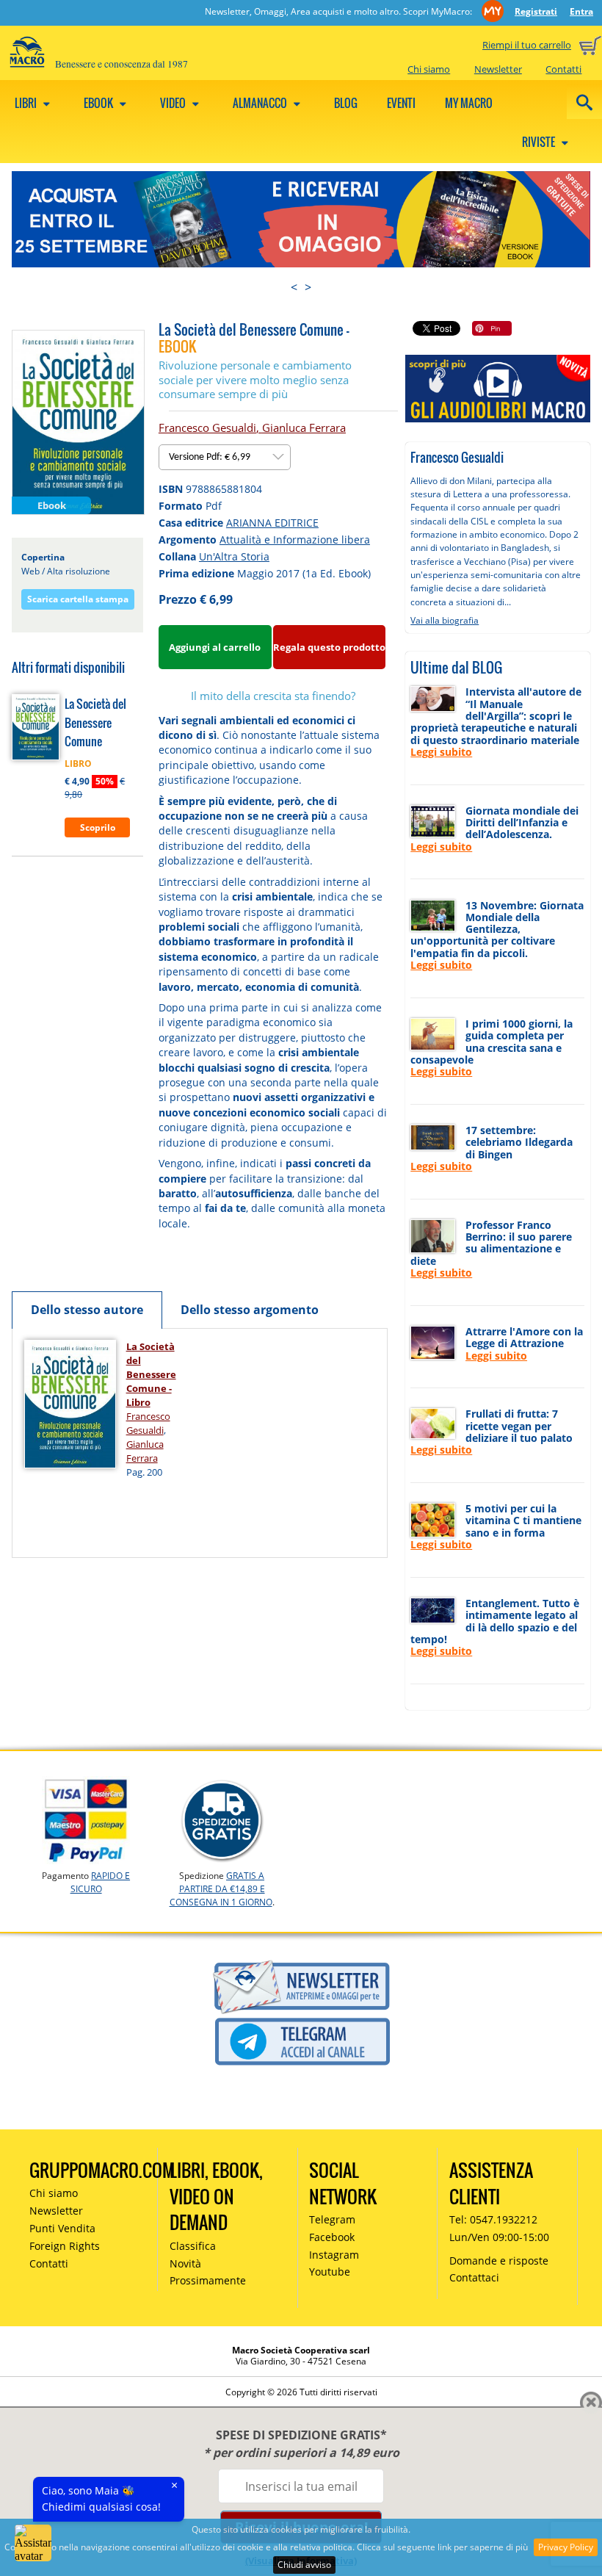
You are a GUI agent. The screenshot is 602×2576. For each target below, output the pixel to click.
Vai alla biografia (445, 620)
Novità (185, 2263)
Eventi (401, 103)
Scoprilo (98, 827)
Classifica (193, 2246)
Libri (27, 103)
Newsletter (498, 69)
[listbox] (225, 457)
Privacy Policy (566, 2547)
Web (30, 571)
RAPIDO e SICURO (101, 1882)
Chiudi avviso (304, 2565)
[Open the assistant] (33, 2543)
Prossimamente (208, 2280)
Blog (346, 103)
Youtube (330, 2272)
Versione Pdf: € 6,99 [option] (211, 457)
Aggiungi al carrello (215, 647)
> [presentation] (308, 287)
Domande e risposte (499, 2261)
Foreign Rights (65, 2246)
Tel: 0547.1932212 (493, 2219)
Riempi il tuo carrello (527, 45)
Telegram (332, 2219)
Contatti (563, 69)
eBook (99, 103)
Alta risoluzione (79, 571)
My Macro (469, 103)
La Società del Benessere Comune (95, 722)
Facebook (332, 2237)
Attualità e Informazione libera (295, 540)
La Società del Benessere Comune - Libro (151, 1374)
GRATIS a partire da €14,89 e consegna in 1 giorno (221, 1889)
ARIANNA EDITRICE (272, 523)
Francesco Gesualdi (207, 427)
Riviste (540, 142)
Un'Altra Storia (234, 556)
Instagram (334, 2255)
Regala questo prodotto (329, 647)
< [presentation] (294, 287)
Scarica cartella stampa (78, 599)
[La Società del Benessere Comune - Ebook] (78, 422)
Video (174, 103)
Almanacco (261, 103)
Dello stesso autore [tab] (87, 1310)
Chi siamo (429, 69)
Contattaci (474, 2277)
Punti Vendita (62, 2228)
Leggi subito (441, 752)
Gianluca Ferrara (304, 427)
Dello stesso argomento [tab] (250, 1310)
